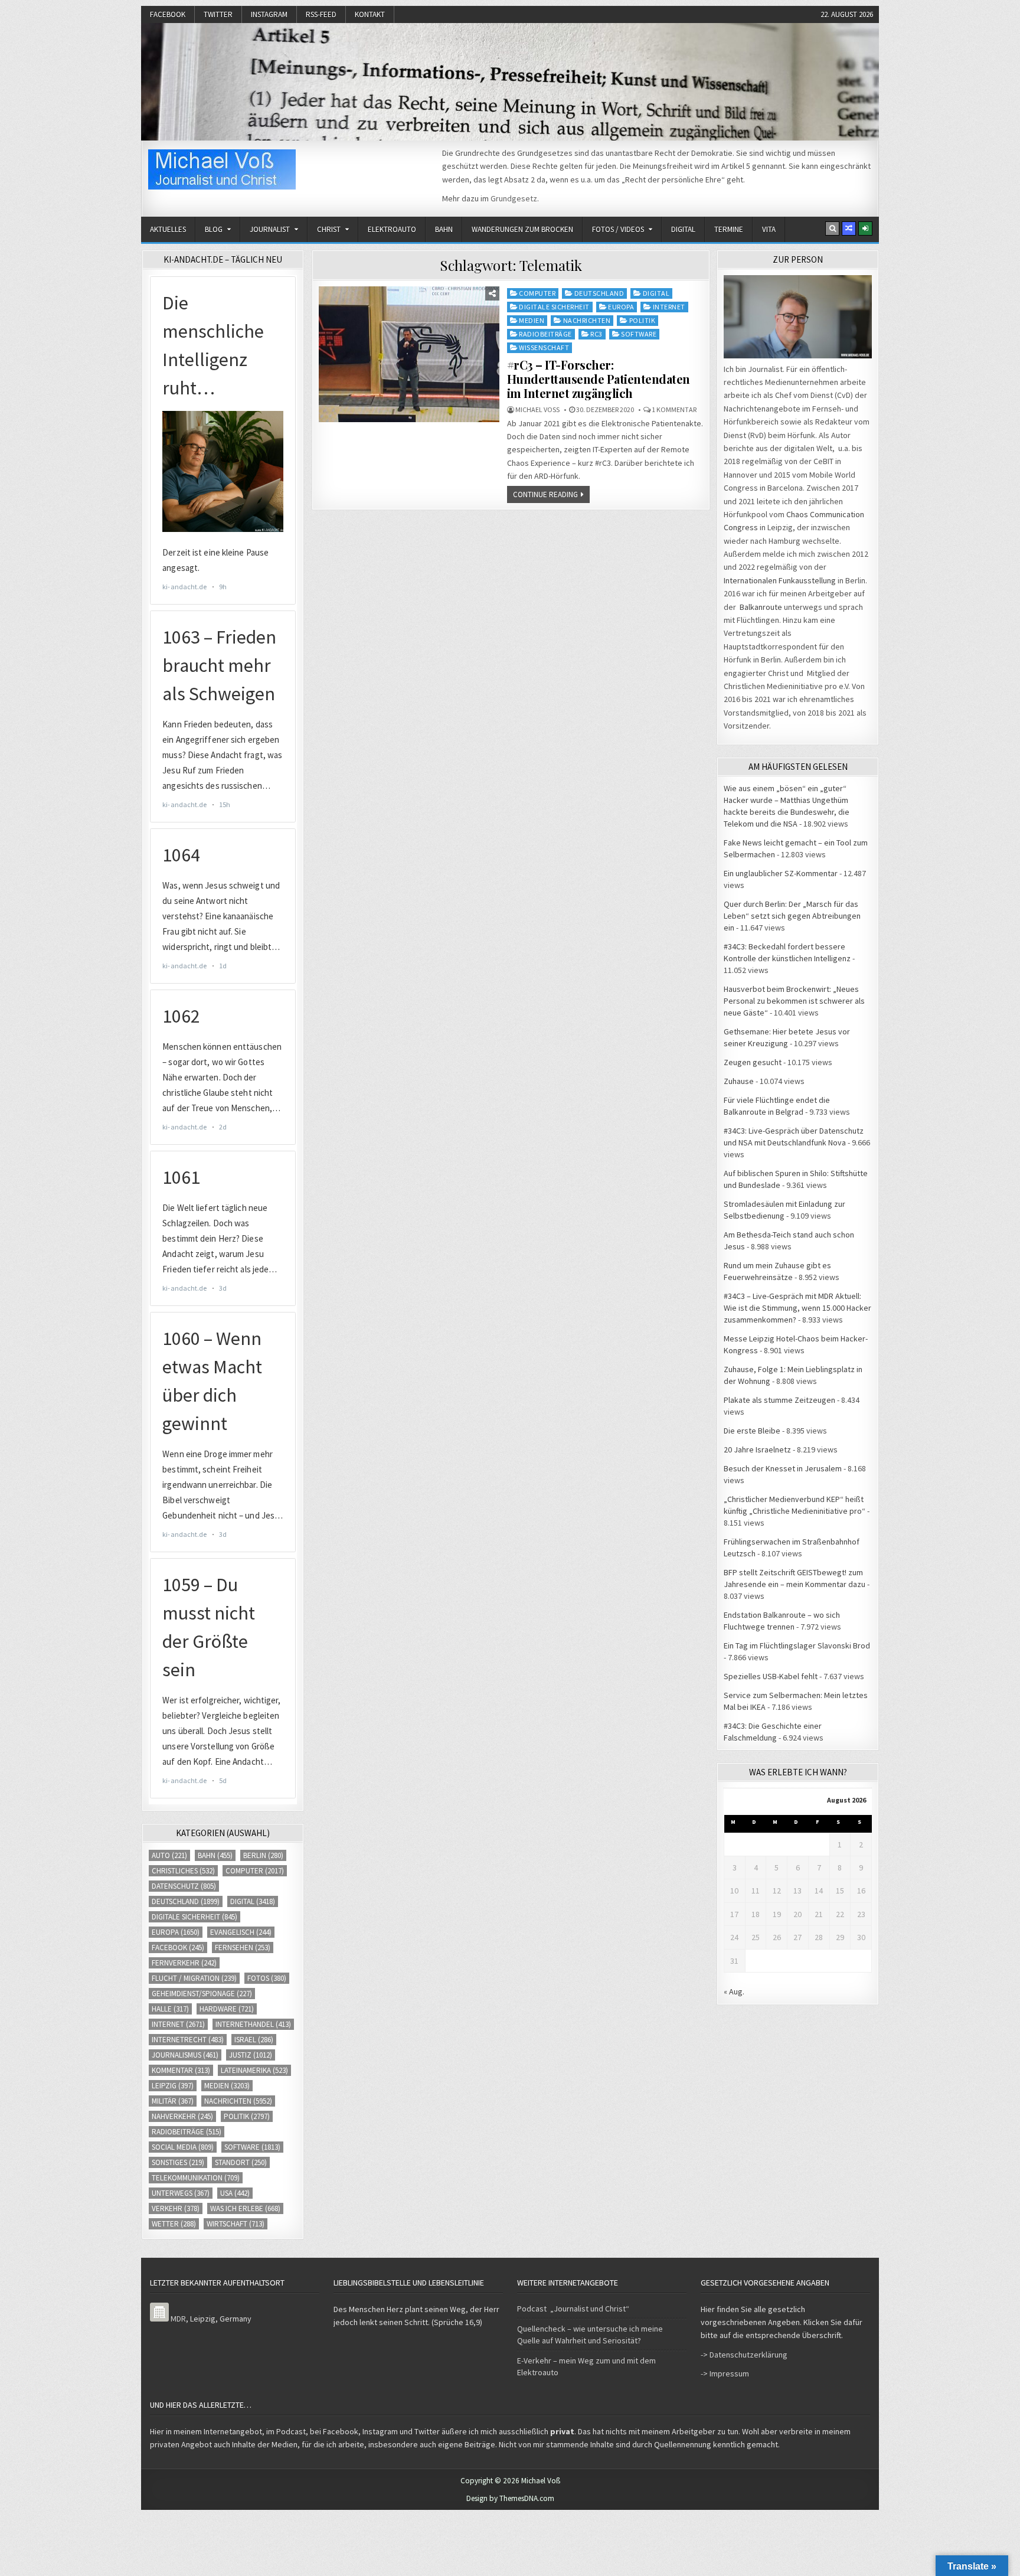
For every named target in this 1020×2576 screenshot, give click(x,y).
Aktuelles (168, 229)
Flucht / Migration (194, 1978)
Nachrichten (587, 320)
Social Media (183, 2147)
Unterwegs (181, 2193)
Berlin (263, 1855)
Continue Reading (545, 494)
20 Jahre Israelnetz (757, 1449)
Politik (643, 320)
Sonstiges (178, 2162)
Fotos (267, 1978)
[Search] (832, 228)
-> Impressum (725, 2373)
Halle (170, 2009)
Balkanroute (761, 607)
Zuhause (739, 1081)
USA (235, 2193)
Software (639, 334)
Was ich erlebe (245, 2208)
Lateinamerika (254, 2070)
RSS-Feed (321, 14)
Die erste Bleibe (752, 1431)
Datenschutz (184, 1886)
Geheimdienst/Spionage (202, 1994)
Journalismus (185, 2055)
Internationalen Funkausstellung (780, 580)
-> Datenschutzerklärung (744, 2355)
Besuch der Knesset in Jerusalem (783, 1468)
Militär (173, 2101)
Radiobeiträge (545, 334)
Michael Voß (537, 410)
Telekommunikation (196, 2178)
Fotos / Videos (618, 229)
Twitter (218, 14)
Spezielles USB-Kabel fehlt (771, 1676)
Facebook (168, 14)
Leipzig (173, 2086)
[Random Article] (849, 228)
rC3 (596, 334)
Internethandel (253, 2024)
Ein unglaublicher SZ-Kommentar (781, 873)
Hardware (227, 2009)
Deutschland (599, 293)
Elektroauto (392, 229)
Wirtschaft (236, 2224)
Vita (769, 229)
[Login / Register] (865, 228)
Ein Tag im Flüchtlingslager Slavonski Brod (797, 1645)
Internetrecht (188, 2040)
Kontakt (370, 14)
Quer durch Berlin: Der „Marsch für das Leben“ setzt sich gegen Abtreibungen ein (792, 916)
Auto (169, 1855)
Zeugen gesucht (753, 1062)
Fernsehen (243, 1947)
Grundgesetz (514, 198)
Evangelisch (241, 1932)
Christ (329, 229)
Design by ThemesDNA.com (510, 2498)
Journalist (270, 229)
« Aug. (734, 1991)
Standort (241, 2162)
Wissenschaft (544, 347)
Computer (537, 293)
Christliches (183, 1871)
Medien (532, 320)
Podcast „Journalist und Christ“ (573, 2309)
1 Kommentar (674, 410)
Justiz (251, 2055)
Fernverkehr (184, 1963)
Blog (214, 229)
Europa (621, 307)
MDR (178, 2319)
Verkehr (176, 2208)
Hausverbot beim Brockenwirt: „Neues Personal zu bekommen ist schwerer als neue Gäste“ (794, 1001)
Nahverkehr (182, 2116)
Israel (254, 2040)
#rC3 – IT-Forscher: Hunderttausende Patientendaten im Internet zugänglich (599, 379)
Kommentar (181, 2070)
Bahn (444, 229)
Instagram (269, 14)
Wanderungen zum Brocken (522, 229)
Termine (729, 229)
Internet (669, 307)
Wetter (174, 2224)
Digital (683, 229)
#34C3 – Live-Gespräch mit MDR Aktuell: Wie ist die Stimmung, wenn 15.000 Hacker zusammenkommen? (797, 1308)
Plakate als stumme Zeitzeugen (779, 1400)
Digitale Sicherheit (554, 307)
